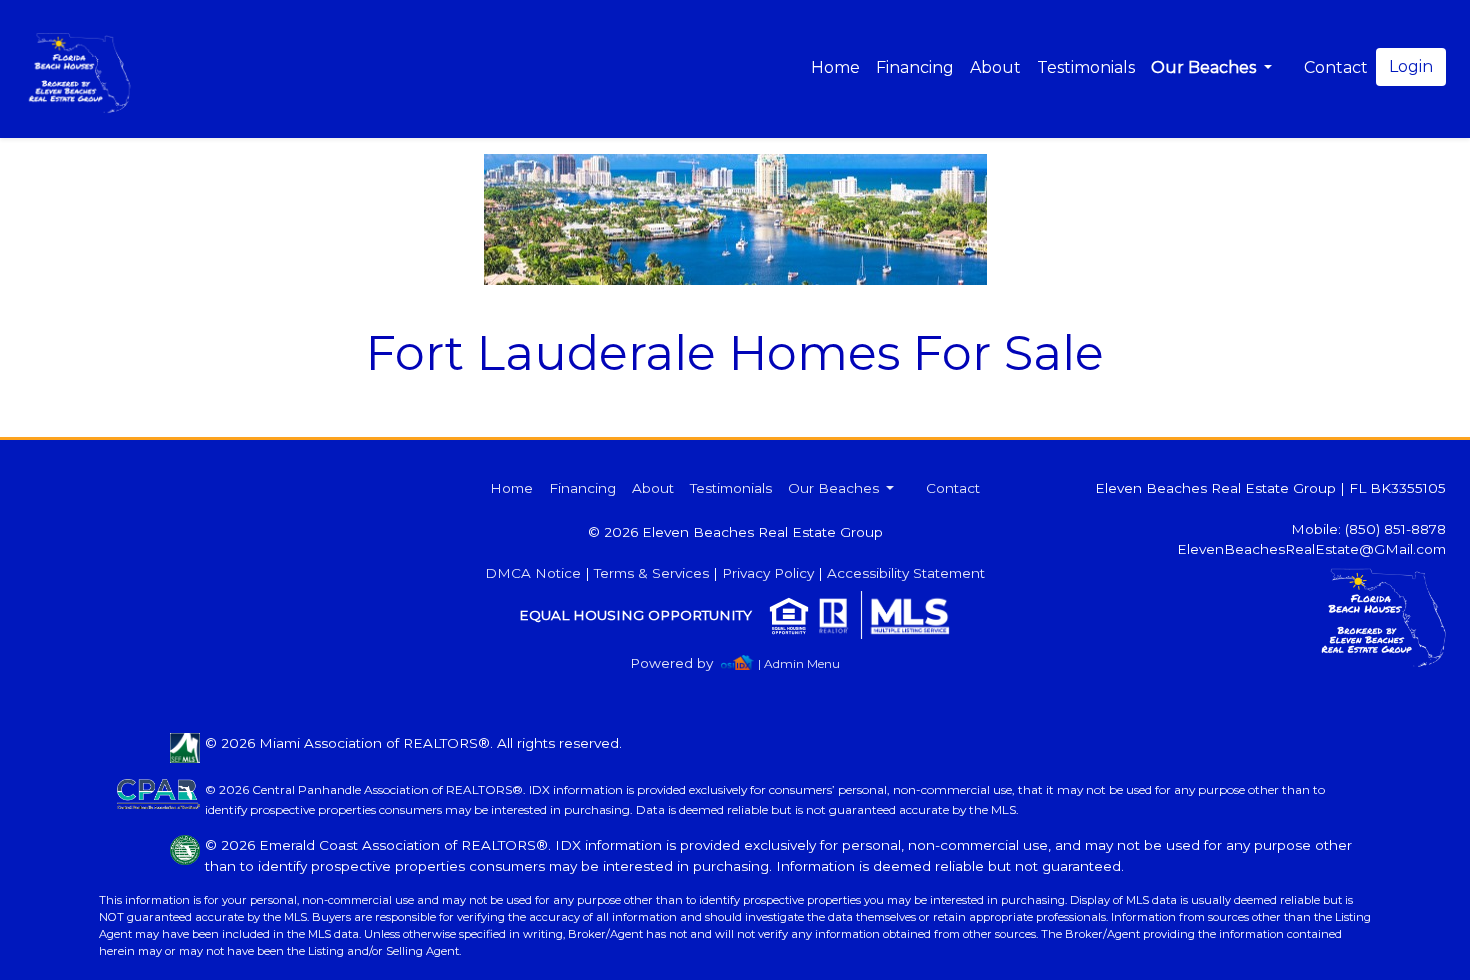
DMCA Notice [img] (533, 573)
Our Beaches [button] (1205, 67)
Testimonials (1086, 67)
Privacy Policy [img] (768, 573)
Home (835, 67)
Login (1411, 66)
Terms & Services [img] (651, 573)
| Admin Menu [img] (799, 663)
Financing (915, 67)
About (995, 67)
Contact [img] (1336, 67)
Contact (953, 488)
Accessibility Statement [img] (906, 573)
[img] (683, 663)
